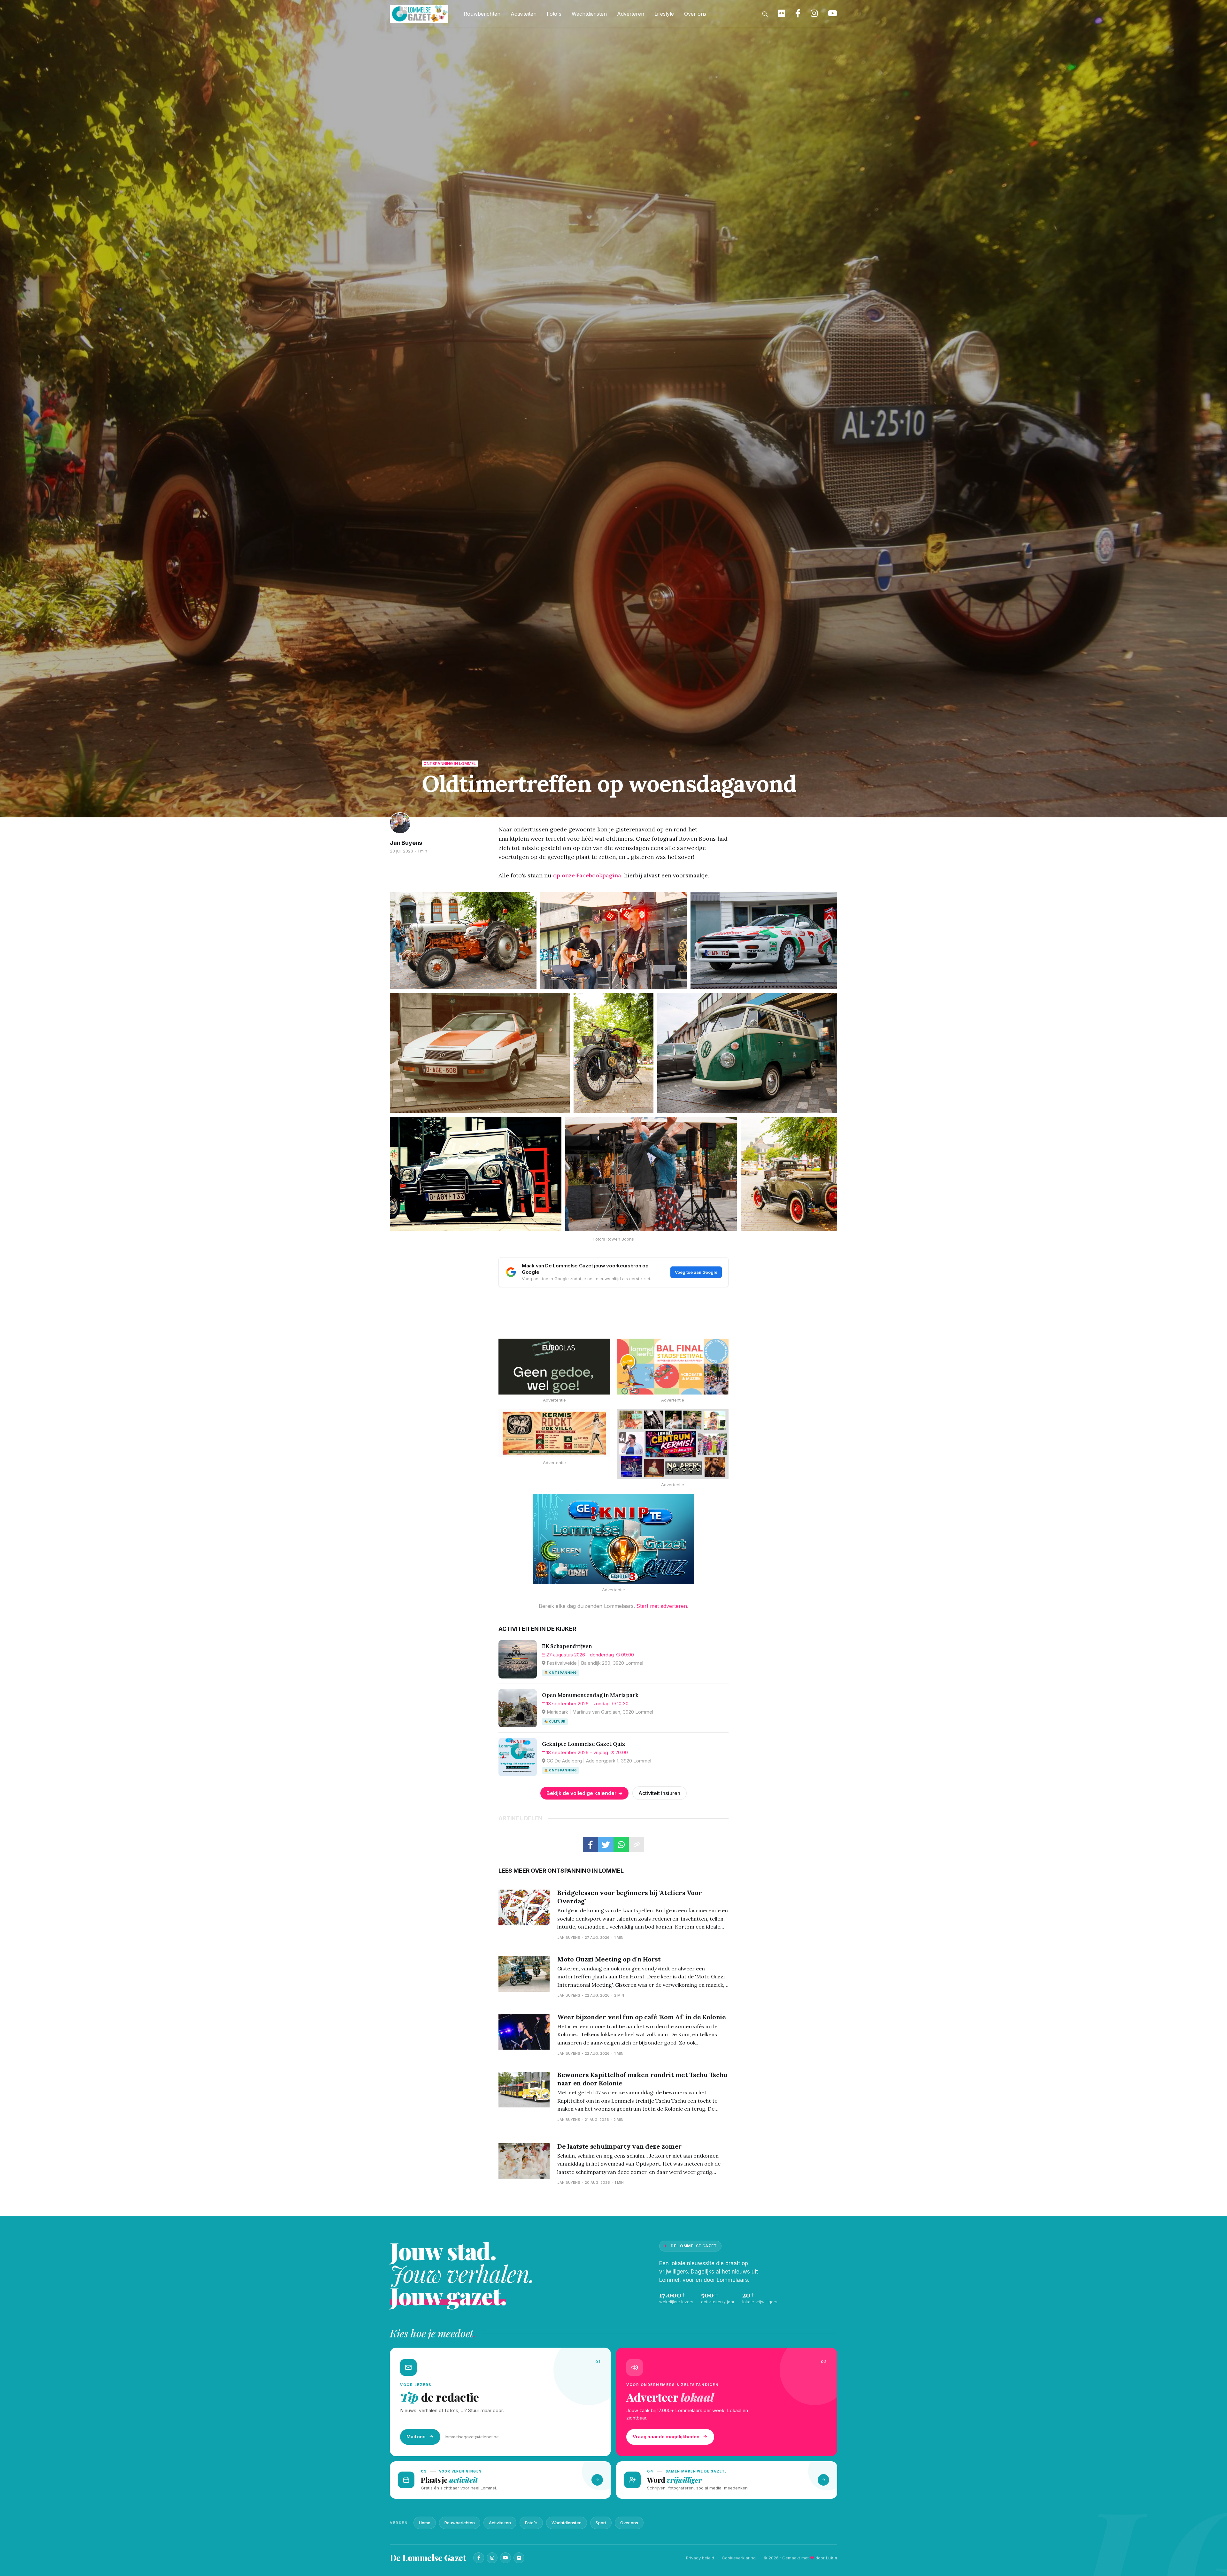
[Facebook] (479, 2558)
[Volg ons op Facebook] (798, 14)
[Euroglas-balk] (554, 1367)
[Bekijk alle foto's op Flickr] (782, 14)
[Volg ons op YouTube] (833, 14)
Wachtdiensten (589, 14)
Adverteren (631, 14)
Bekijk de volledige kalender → (585, 1793)
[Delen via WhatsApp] (621, 1845)
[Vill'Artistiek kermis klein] (554, 1433)
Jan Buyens (406, 843)
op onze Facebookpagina (587, 875)
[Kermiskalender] (673, 1444)
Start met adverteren (662, 1606)
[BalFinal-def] (673, 1367)
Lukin (832, 2558)
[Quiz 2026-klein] (613, 1539)
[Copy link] (637, 1845)
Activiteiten (524, 14)
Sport (601, 2523)
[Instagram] (492, 2558)
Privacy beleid (700, 2558)
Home (425, 2523)
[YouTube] (505, 2558)
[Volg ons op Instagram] (814, 14)
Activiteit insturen (659, 1793)
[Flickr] (519, 2558)
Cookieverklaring (739, 2558)
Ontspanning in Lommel (450, 764)
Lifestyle (664, 14)
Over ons (695, 14)
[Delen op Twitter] (606, 1845)
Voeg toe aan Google (696, 1272)
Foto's (554, 14)
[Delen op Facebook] (590, 1845)
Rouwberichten (482, 14)
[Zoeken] (765, 14)
